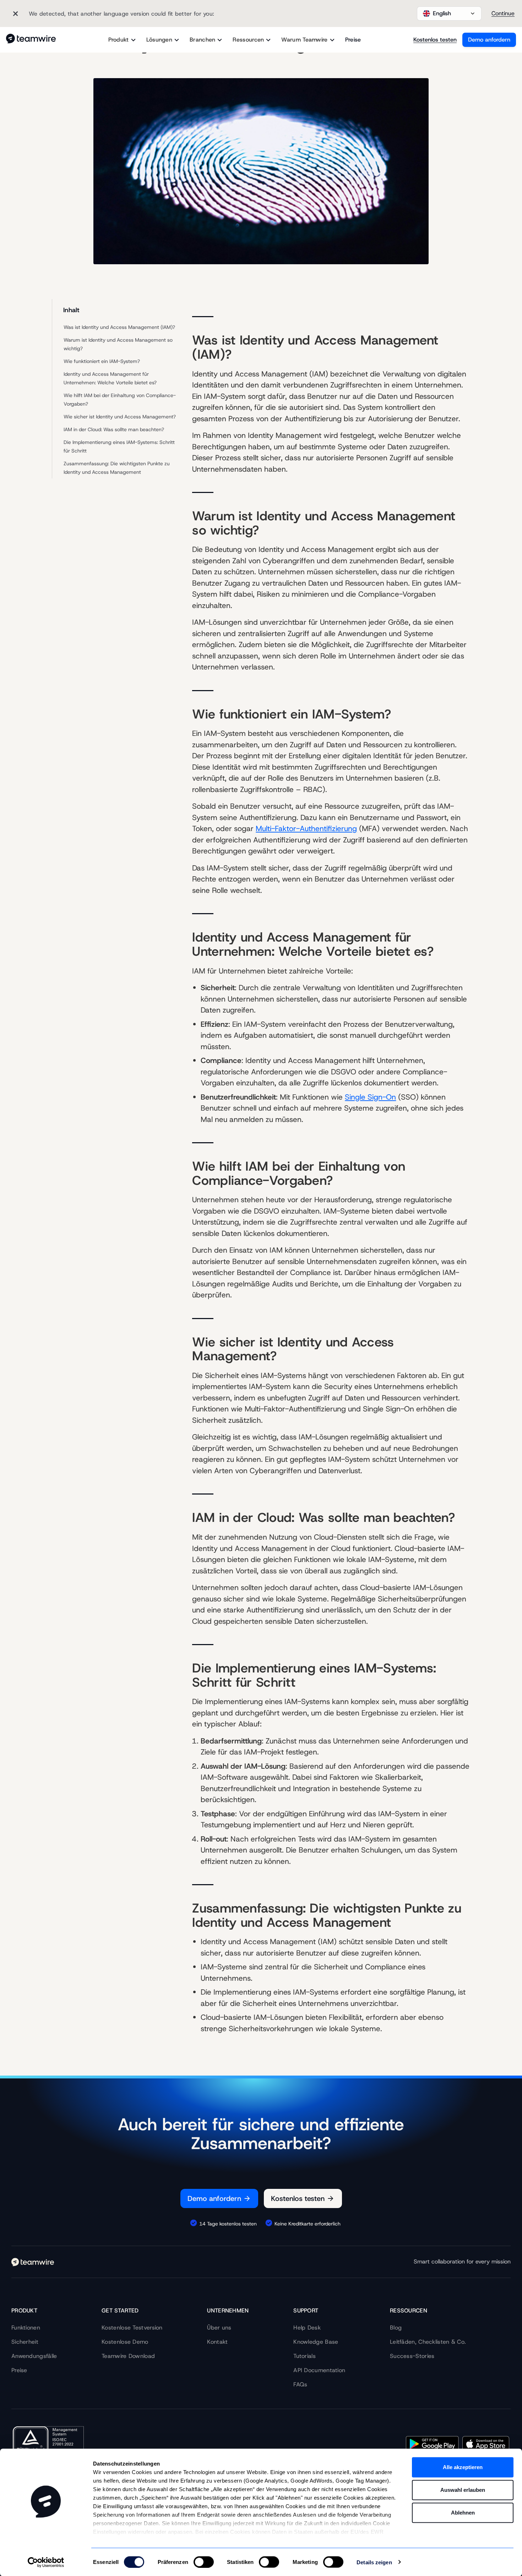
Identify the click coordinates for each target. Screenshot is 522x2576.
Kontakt (217, 2342)
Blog (396, 2328)
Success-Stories (412, 2356)
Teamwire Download (128, 2356)
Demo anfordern (489, 40)
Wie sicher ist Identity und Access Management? (120, 417)
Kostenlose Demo (125, 2342)
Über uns (219, 2328)
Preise (353, 40)
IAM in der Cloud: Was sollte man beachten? (114, 429)
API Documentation (319, 2370)
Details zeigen (374, 2562)
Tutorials (304, 2356)
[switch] (204, 2562)
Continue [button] (503, 13)
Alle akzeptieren (463, 2467)
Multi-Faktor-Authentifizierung (306, 829)
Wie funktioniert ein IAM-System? (102, 361)
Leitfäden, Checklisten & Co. (428, 2342)
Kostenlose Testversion (132, 2328)
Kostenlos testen (435, 40)
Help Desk (307, 2328)
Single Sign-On (370, 1097)
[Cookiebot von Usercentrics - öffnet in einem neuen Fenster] (46, 2562)
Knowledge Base (316, 2342)
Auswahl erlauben (463, 2490)
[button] (449, 13)
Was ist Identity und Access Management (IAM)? (119, 327)
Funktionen (26, 2328)
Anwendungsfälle (34, 2356)
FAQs (300, 2384)
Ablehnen (463, 2513)
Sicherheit (25, 2342)
